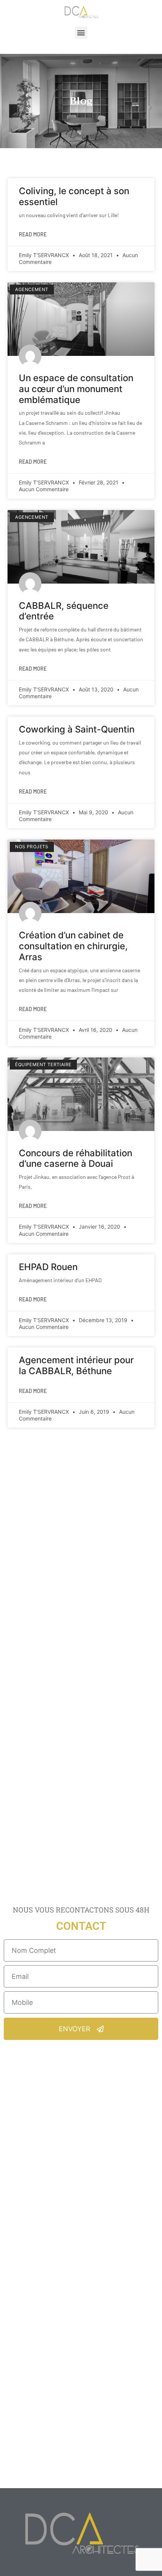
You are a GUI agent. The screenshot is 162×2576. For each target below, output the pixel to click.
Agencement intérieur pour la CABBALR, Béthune (76, 1365)
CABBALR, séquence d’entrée (64, 611)
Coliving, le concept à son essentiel (74, 196)
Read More (33, 234)
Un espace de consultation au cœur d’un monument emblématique (76, 389)
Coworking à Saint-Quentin (77, 729)
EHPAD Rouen (48, 1267)
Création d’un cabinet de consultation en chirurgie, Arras (73, 946)
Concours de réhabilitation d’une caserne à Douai (76, 1159)
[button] (81, 33)
